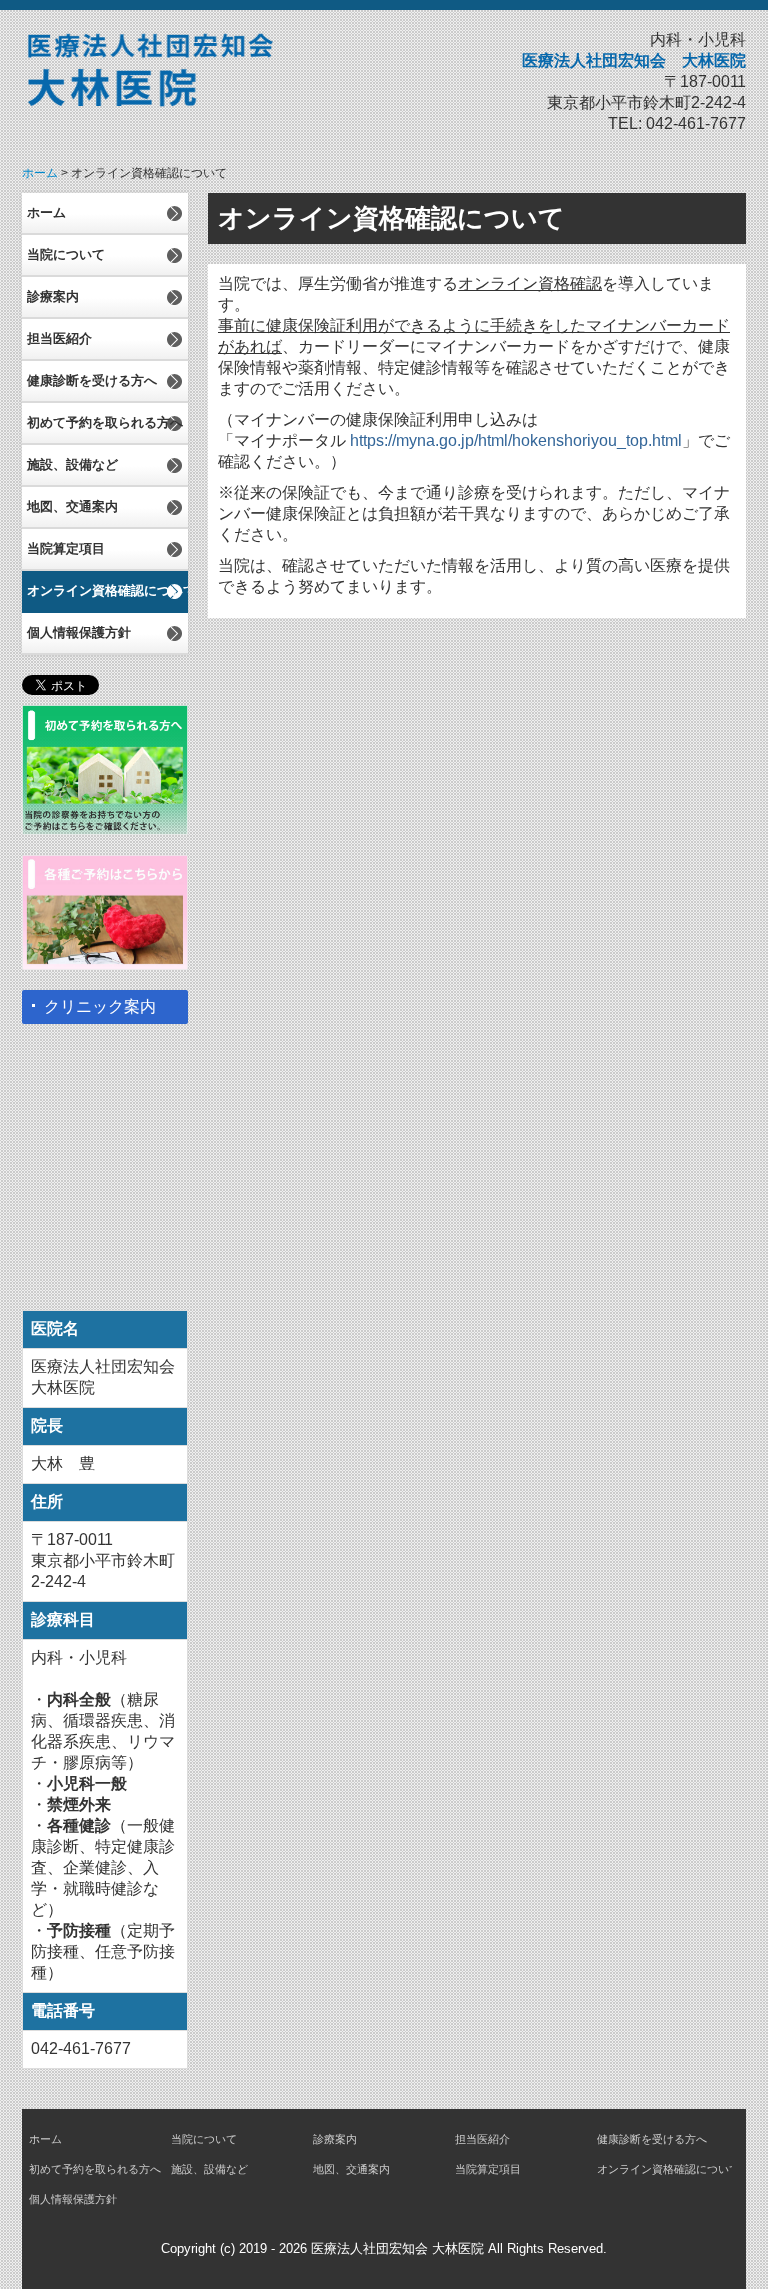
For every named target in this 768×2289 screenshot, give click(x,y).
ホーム (46, 212)
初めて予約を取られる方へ (105, 422)
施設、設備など (72, 464)
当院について (66, 254)
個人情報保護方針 (79, 632)
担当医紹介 (59, 338)
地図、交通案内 (72, 506)
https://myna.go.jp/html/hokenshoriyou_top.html (516, 440)
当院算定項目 (66, 548)
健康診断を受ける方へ (92, 380)
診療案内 (53, 296)
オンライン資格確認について (107, 590)
